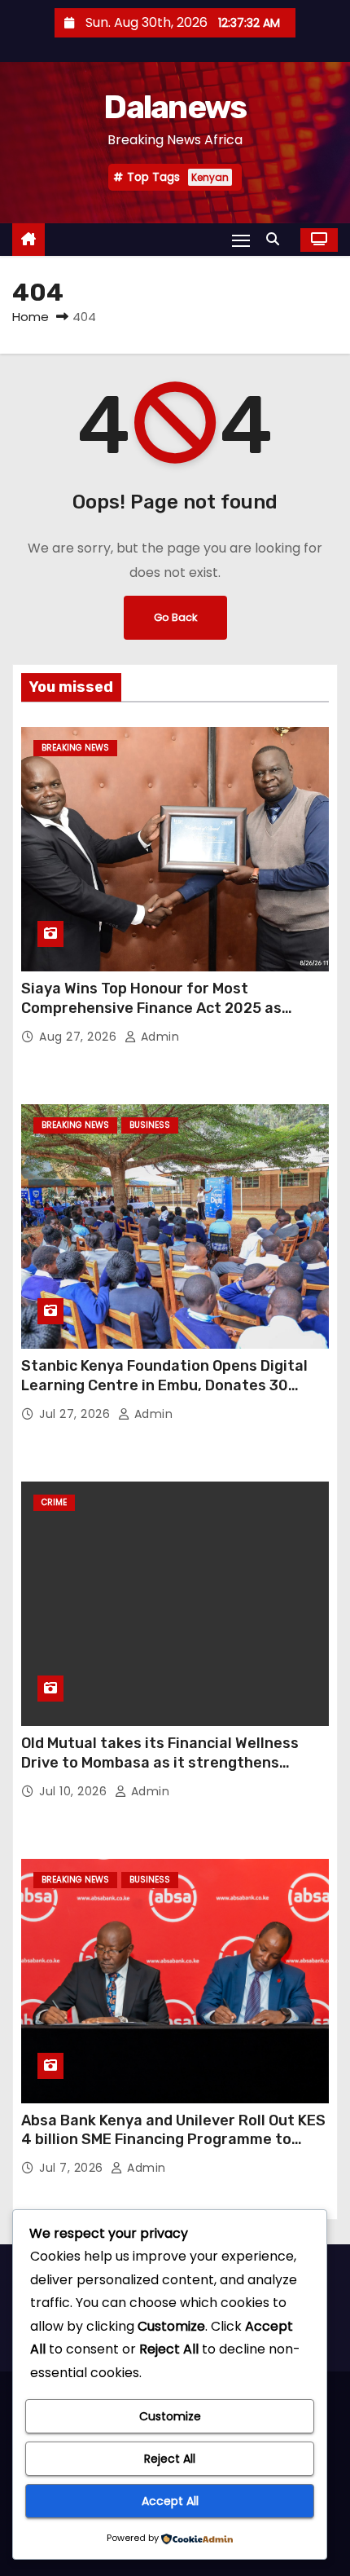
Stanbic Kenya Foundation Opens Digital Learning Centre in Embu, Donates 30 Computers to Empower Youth (164, 1385)
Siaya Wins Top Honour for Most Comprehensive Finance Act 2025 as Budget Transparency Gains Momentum (163, 1008)
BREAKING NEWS (75, 748)
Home (31, 317)
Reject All (170, 2459)
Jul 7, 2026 (73, 2168)
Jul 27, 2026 (77, 1414)
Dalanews (175, 107)
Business (150, 1125)
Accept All (170, 2501)
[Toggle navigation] (241, 240)
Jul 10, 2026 (75, 1791)
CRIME (54, 1502)
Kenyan (210, 177)
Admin (158, 1037)
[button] (277, 239)
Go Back (175, 617)
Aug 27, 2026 (80, 1037)
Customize (170, 2416)
